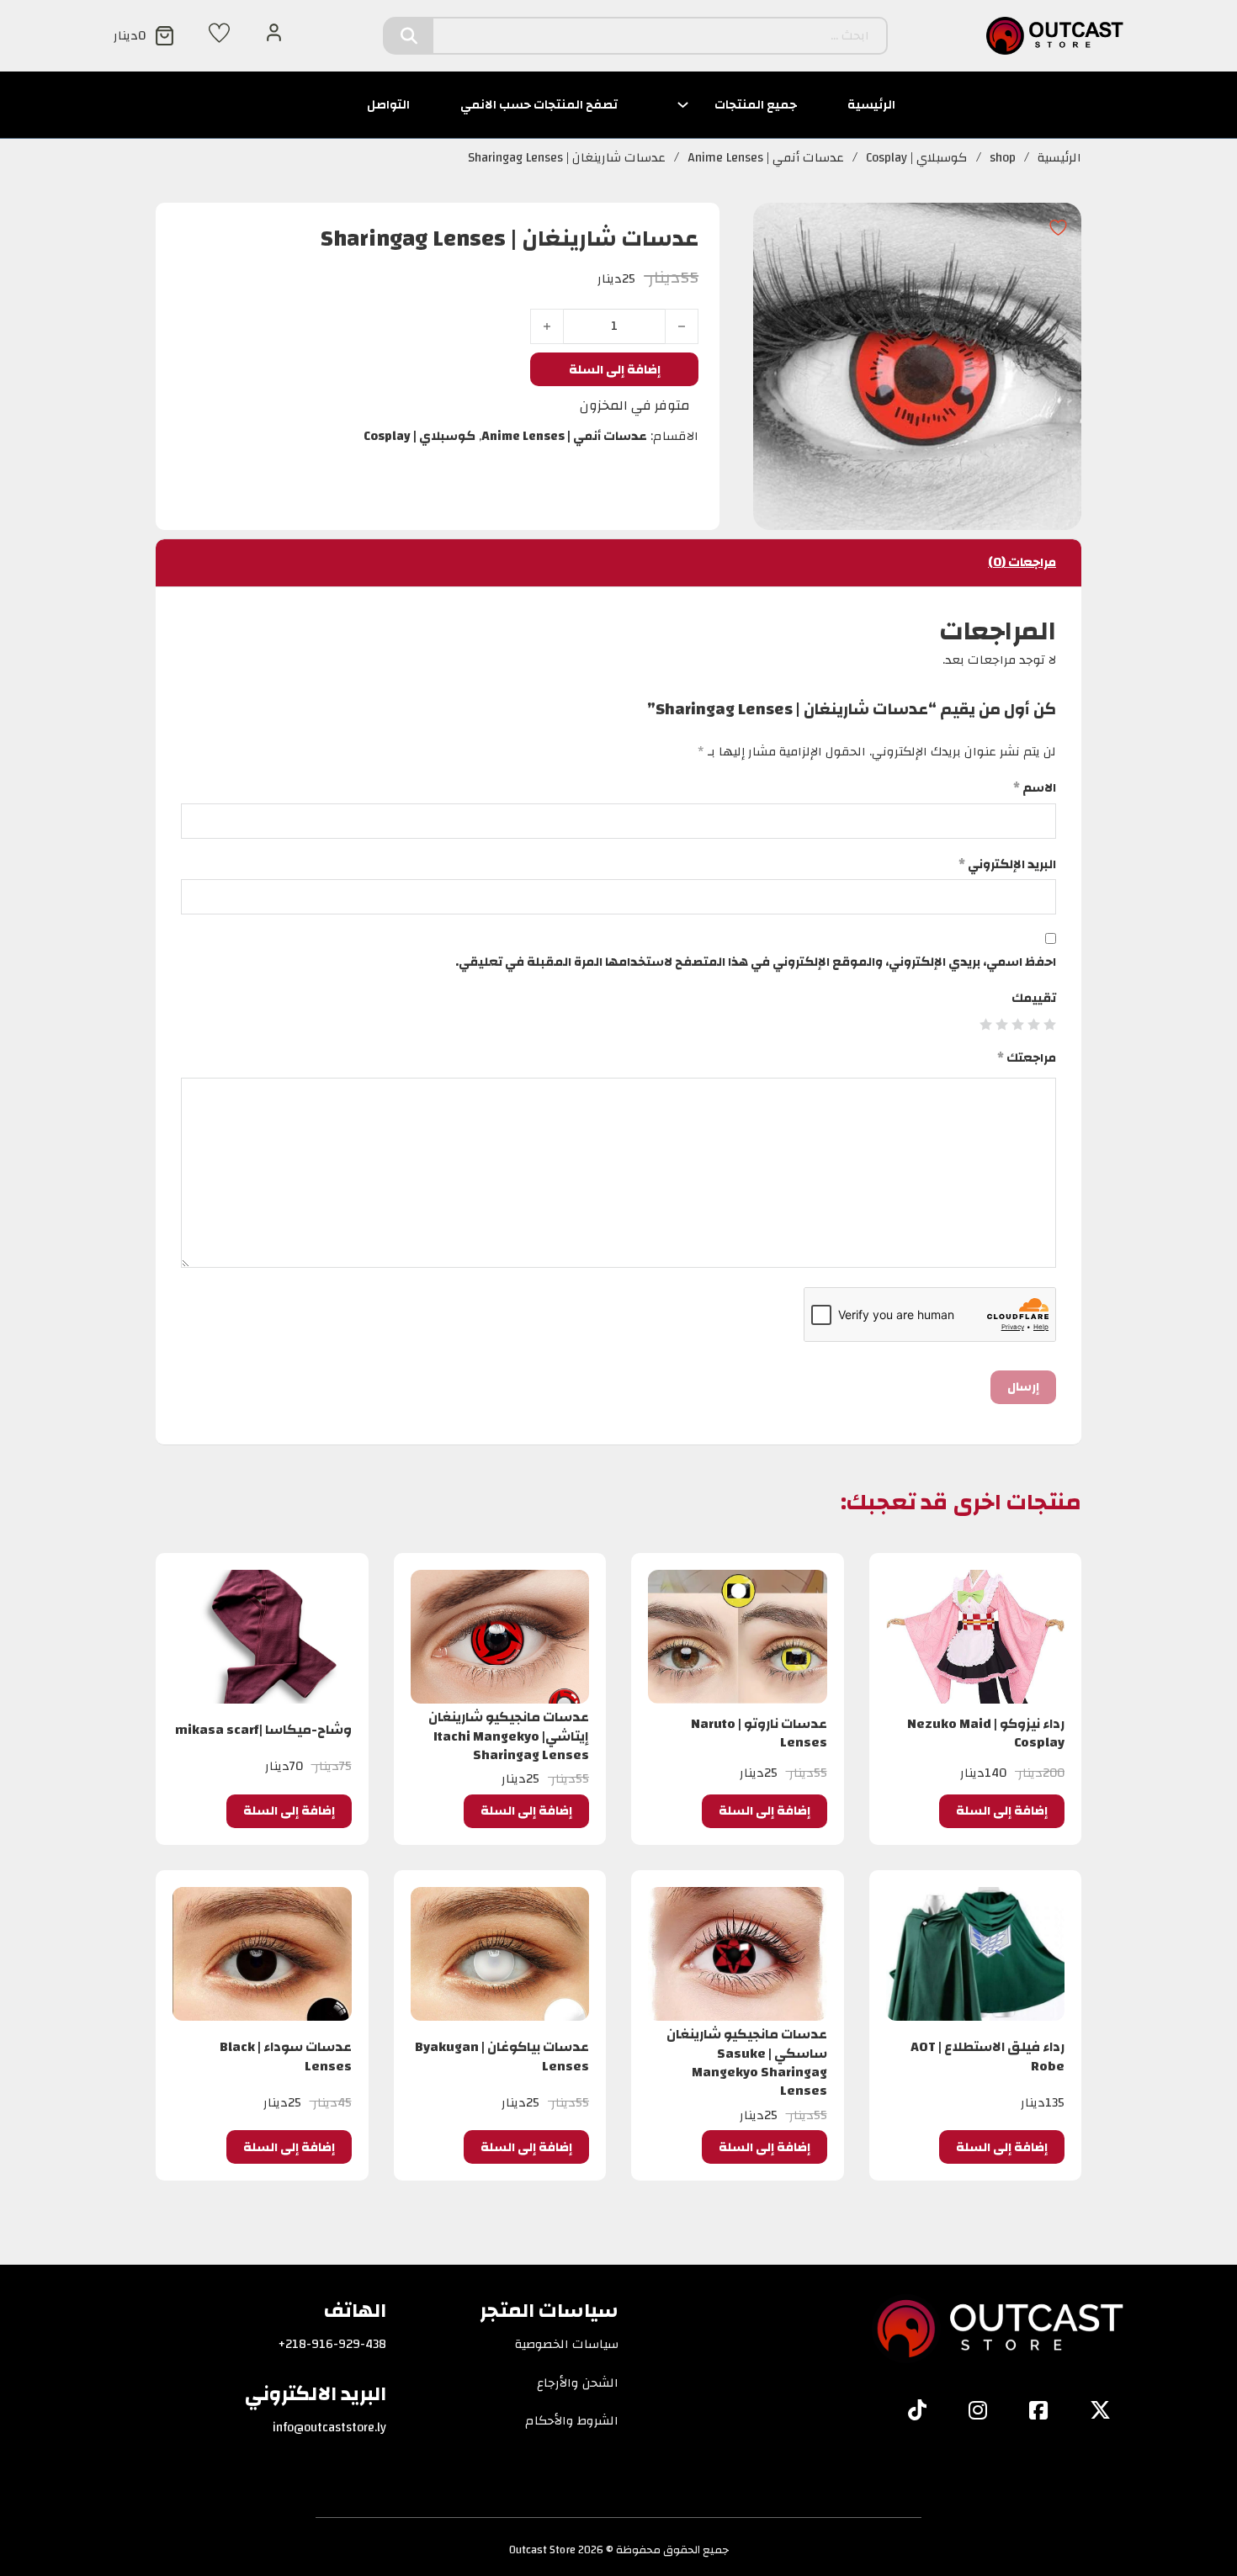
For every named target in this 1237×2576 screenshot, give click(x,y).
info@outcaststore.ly (329, 2428)
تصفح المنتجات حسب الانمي (539, 105)
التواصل (388, 105)
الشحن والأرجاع (578, 2383)
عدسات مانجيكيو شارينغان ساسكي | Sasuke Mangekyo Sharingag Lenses (747, 2062)
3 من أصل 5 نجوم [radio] (1018, 1024)
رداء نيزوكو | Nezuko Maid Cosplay (986, 1733)
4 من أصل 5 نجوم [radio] (1002, 1024)
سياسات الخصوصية (567, 2345)
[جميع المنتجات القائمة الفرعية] (683, 105)
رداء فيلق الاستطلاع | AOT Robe (987, 2056)
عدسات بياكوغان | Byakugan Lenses (502, 2056)
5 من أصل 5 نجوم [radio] (986, 1024)
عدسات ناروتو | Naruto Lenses (759, 1733)
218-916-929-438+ (332, 2345)
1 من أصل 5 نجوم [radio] (1050, 1024)
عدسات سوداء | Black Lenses (286, 2056)
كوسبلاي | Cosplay (917, 158)
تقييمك (1034, 999)
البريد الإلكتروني (1007, 865)
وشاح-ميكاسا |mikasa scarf (263, 1730)
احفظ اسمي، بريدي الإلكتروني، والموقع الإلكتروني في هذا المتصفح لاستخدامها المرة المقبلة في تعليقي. (756, 962)
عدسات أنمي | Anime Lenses (766, 158)
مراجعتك (1027, 1058)
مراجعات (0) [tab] (1022, 562)
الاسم (1035, 788)
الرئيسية (871, 105)
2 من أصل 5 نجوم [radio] (1034, 1024)
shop (1003, 158)
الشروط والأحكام (572, 2421)
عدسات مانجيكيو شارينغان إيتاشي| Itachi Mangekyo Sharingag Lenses (509, 1736)
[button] (1002, 1811)
